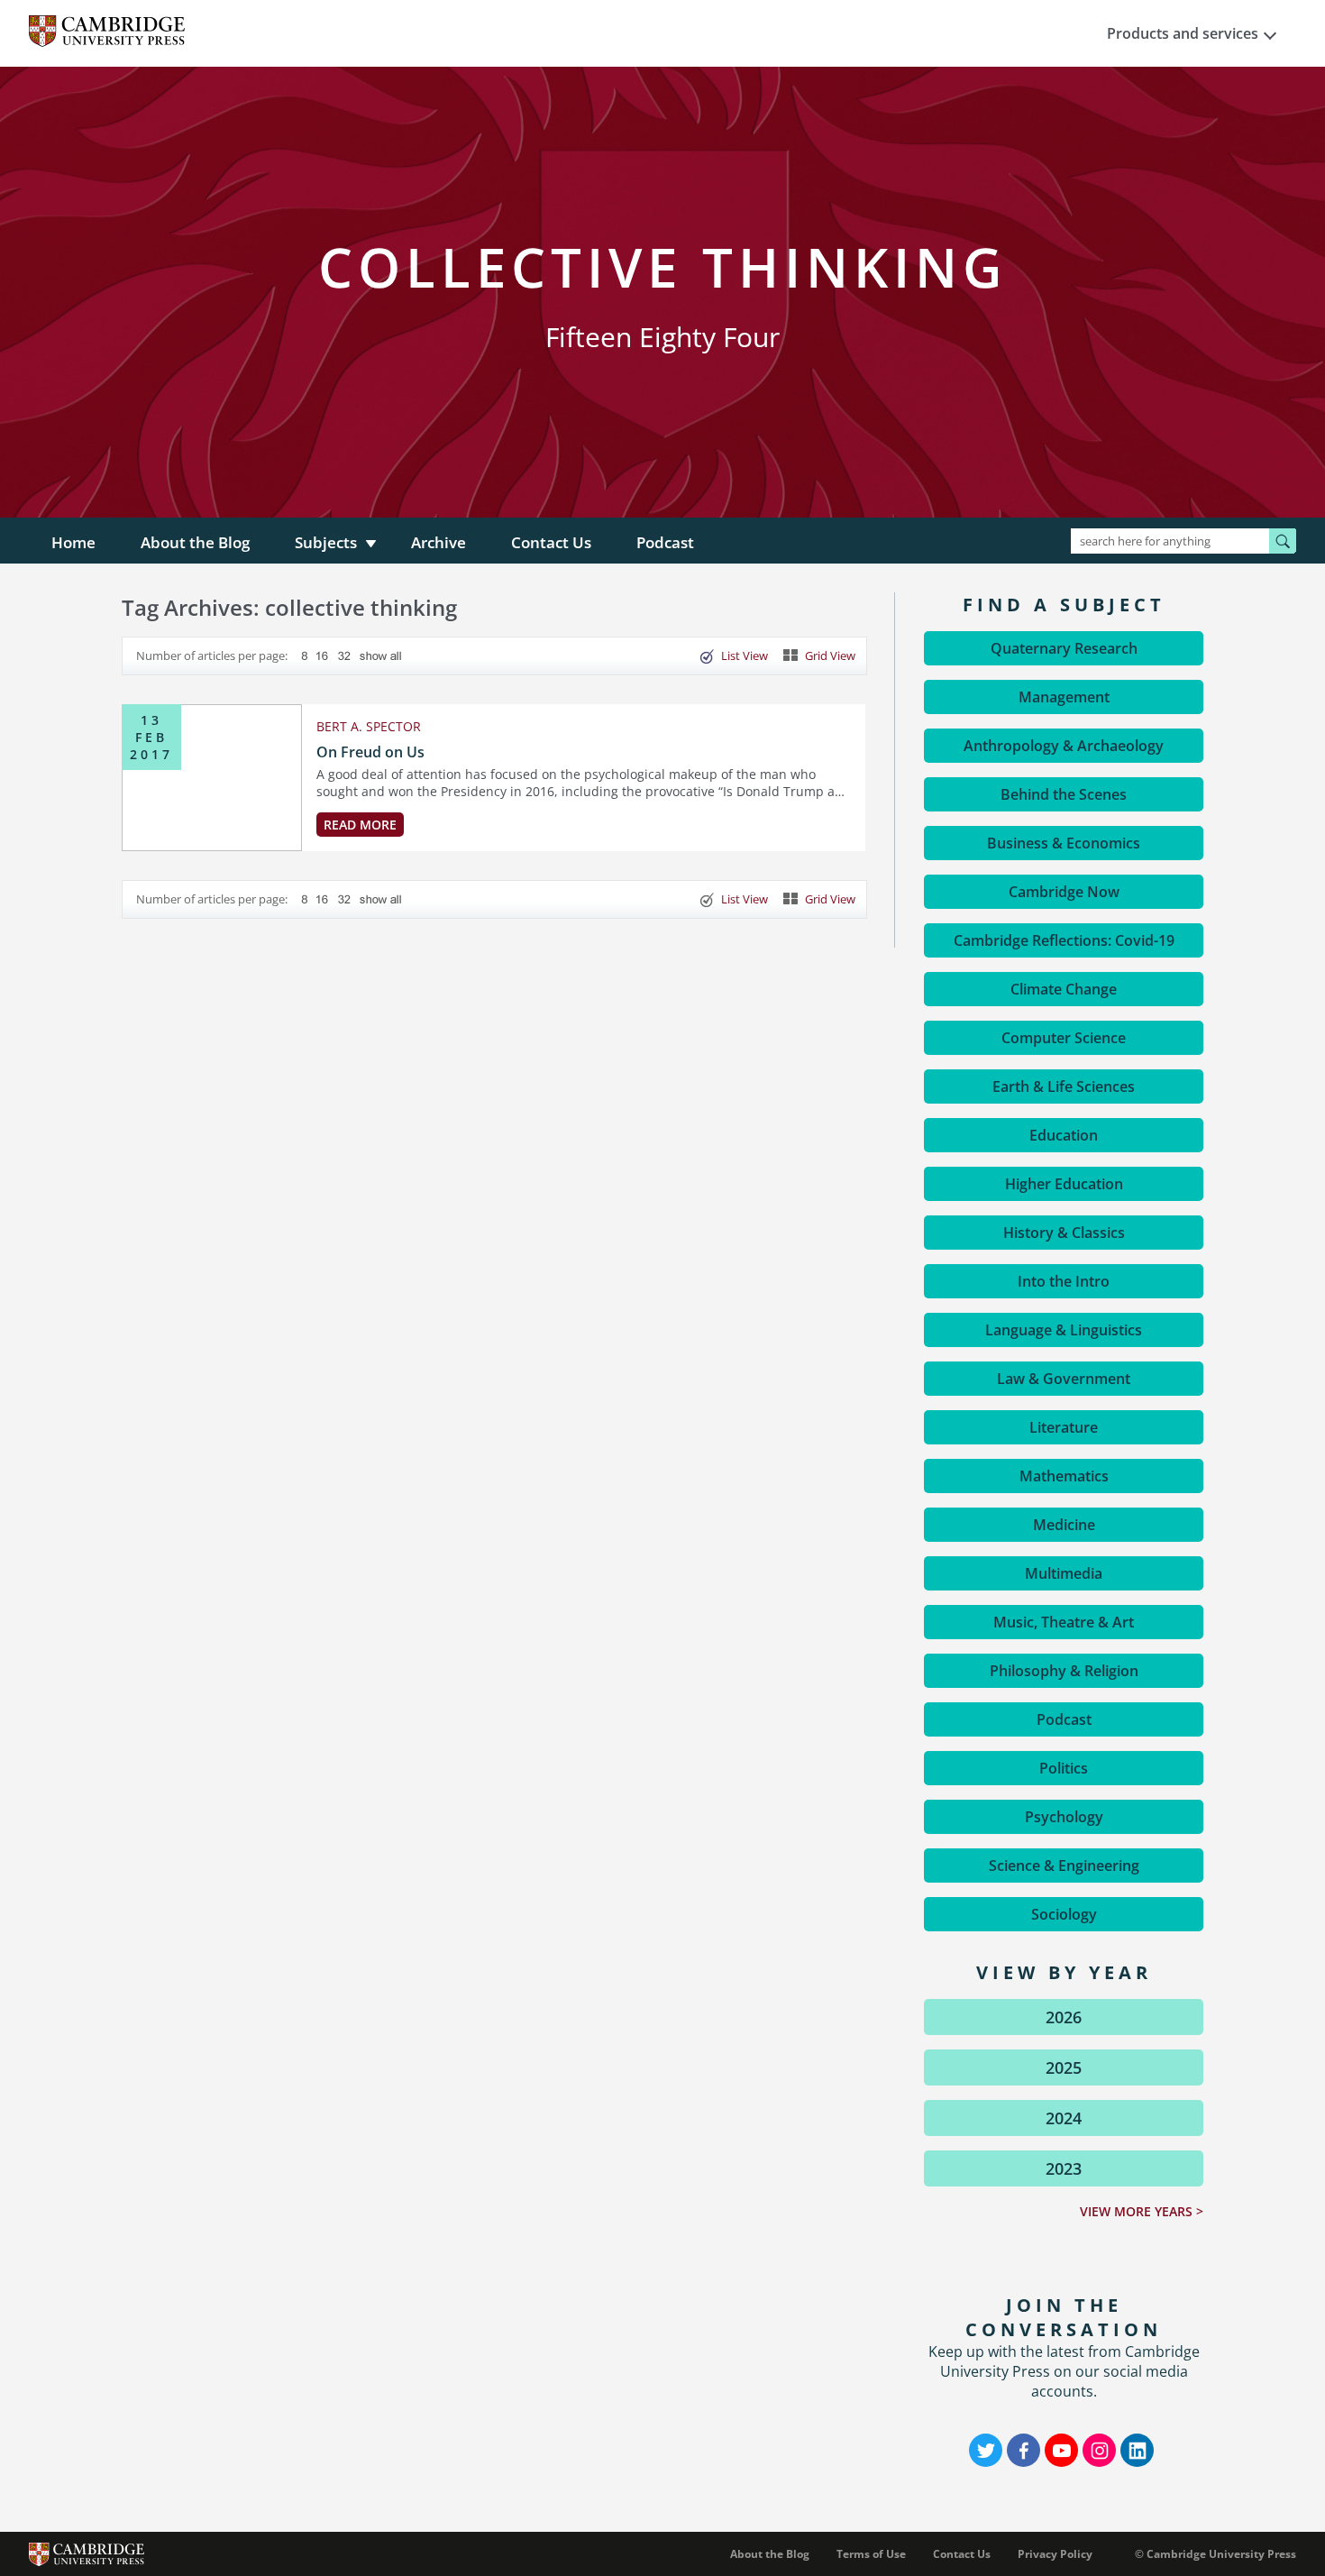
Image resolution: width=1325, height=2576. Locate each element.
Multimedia (1064, 1573)
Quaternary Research (1064, 648)
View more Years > (1142, 2211)
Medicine (1064, 1525)
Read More (360, 825)
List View (745, 655)
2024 (1064, 2118)
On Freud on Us (370, 752)
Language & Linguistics (1064, 1330)
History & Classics (1064, 1233)
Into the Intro (1064, 1281)
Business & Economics (1064, 843)
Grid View (830, 655)
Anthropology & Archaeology (1064, 746)
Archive (439, 542)
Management (1064, 697)
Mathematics (1064, 1476)
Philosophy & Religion (1064, 1671)
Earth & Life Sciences (1064, 1086)
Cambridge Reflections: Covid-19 (1064, 940)
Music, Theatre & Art (1064, 1622)
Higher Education (1064, 1184)
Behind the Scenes (1064, 794)
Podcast (665, 542)
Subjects (326, 542)
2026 (1064, 2017)
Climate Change (1064, 989)
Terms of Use (871, 2554)
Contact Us (551, 542)
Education (1064, 1135)
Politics (1064, 1768)
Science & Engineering (1064, 1866)
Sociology (1064, 1914)
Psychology (1064, 1817)
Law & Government (1064, 1379)
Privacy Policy (1055, 2554)
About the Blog (195, 542)
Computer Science (1064, 1038)
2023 (1064, 2168)
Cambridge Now (1064, 892)
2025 (1064, 2067)
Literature (1064, 1427)
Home (73, 542)
